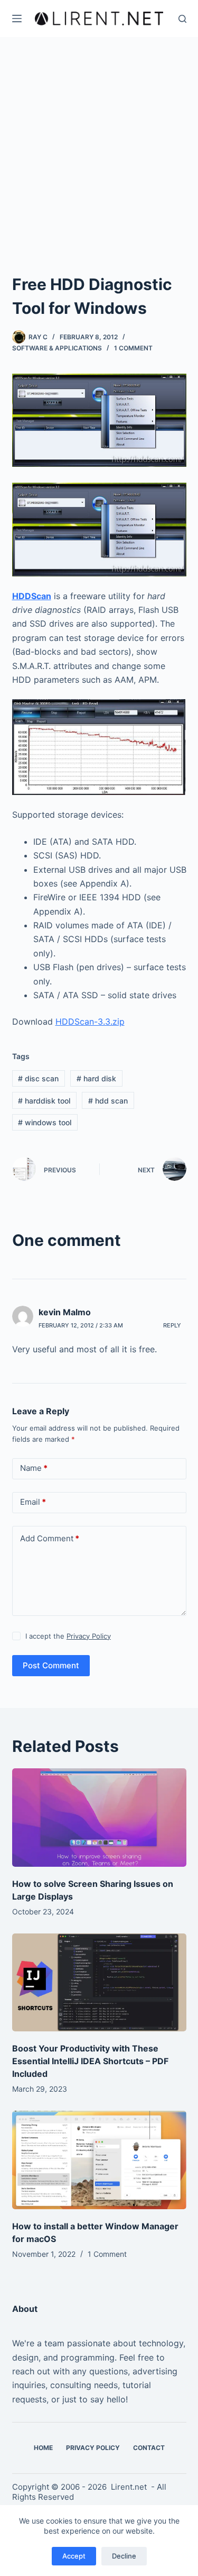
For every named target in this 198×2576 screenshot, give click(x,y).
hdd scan (108, 1101)
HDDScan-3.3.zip (90, 1022)
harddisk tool (44, 1101)
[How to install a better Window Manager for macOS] (99, 2160)
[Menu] (17, 19)
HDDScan (32, 596)
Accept (74, 2556)
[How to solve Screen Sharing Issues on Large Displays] (99, 1818)
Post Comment (51, 1665)
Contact (149, 2448)
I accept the (68, 1636)
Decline (124, 2556)
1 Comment (133, 348)
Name (34, 1468)
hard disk (96, 1078)
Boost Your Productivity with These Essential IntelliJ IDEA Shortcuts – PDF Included (90, 2061)
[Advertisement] (99, 168)
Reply (172, 1325)
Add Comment (50, 1538)
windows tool (45, 1122)
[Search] (182, 19)
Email (33, 1502)
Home (43, 2448)
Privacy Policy (89, 1636)
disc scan (38, 1078)
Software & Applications (57, 348)
